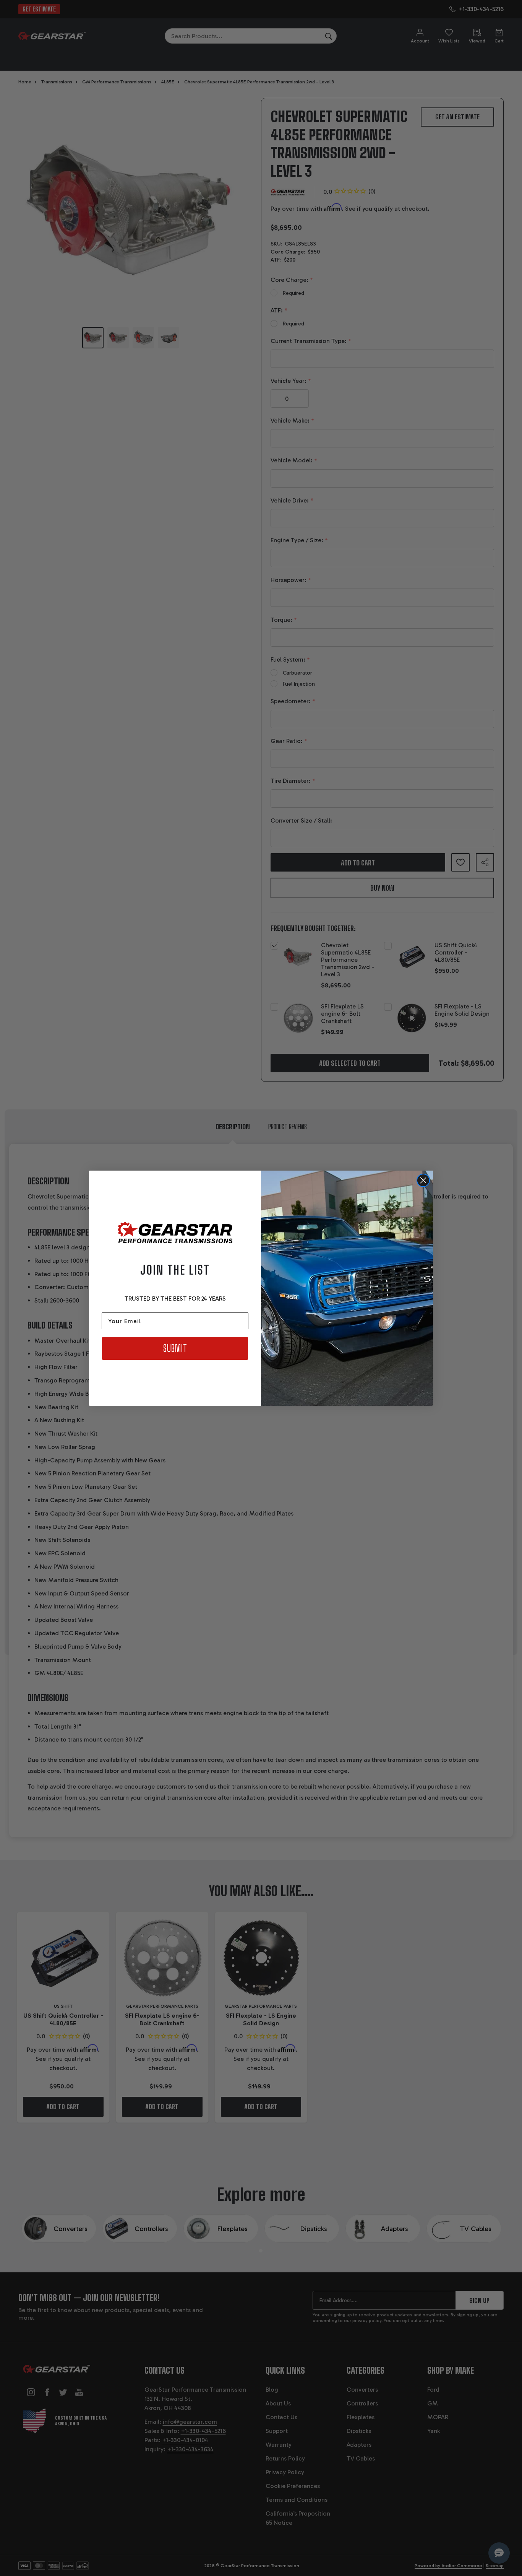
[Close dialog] (423, 1180)
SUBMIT (175, 1348)
